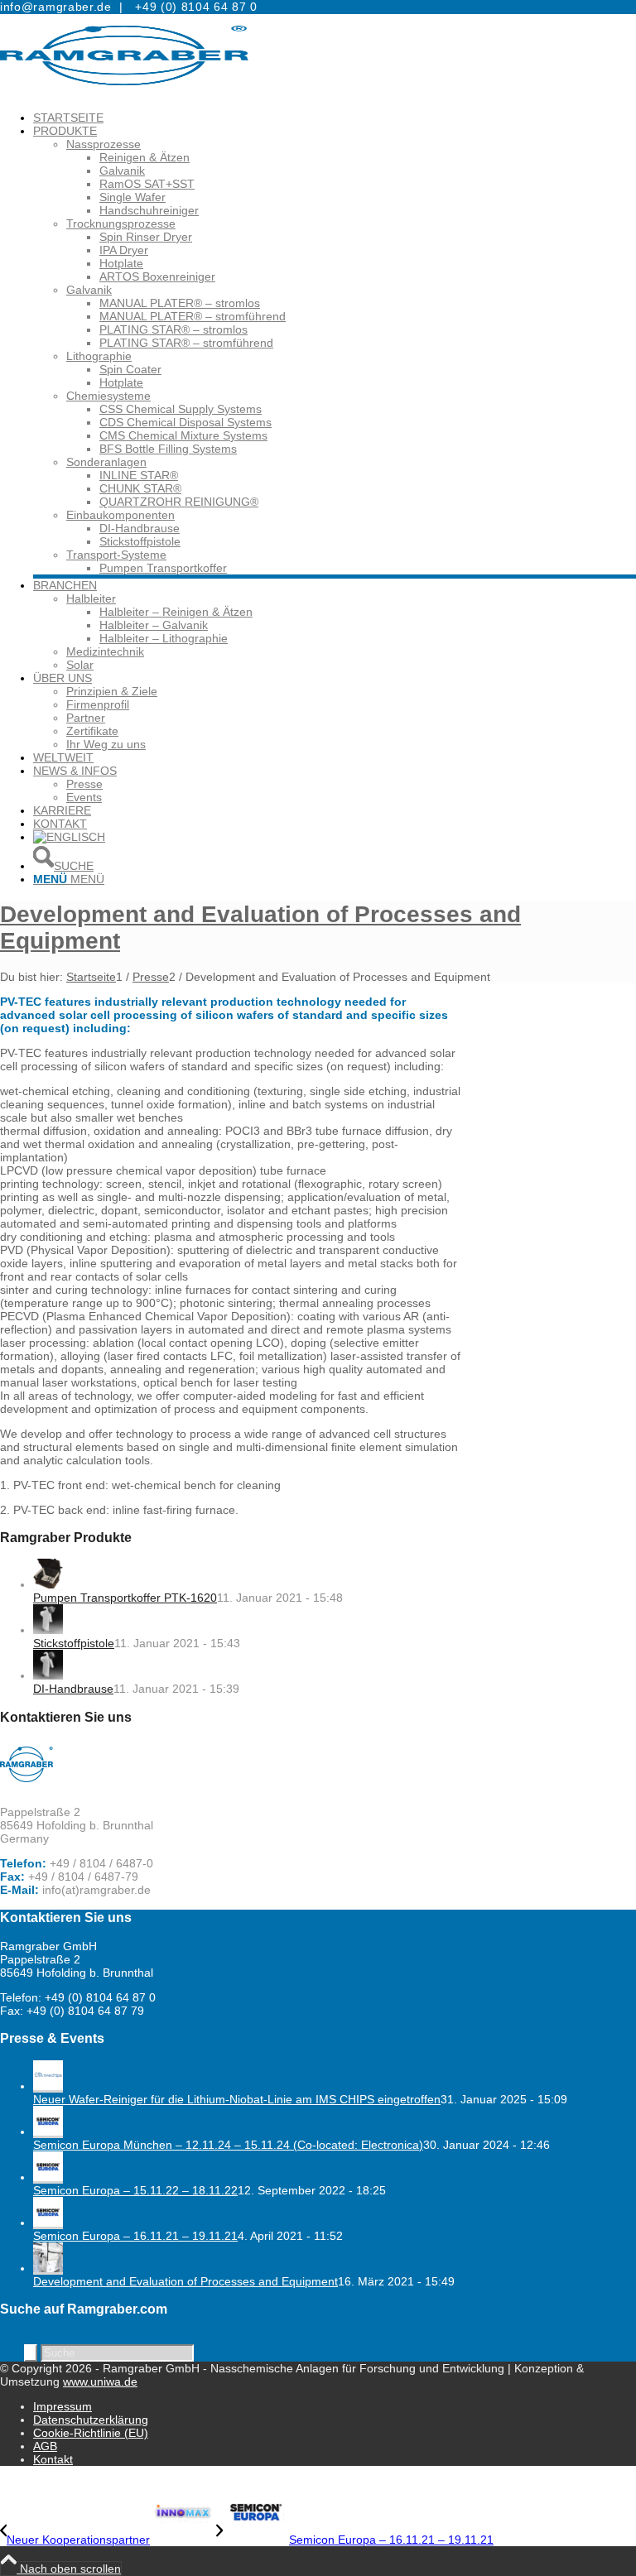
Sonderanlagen (106, 462)
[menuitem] (335, 118)
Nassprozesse (104, 144)
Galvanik (89, 290)
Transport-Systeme (116, 555)
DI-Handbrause (73, 1689)
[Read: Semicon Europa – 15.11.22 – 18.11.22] (48, 2177)
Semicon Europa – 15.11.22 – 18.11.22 (135, 2190)
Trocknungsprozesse (121, 223)
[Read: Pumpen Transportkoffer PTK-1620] (48, 1584)
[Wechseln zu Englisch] (69, 837)
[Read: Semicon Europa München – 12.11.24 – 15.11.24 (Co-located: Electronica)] (48, 2131)
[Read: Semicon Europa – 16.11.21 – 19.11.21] (48, 2223)
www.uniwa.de (100, 2381)
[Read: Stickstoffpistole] (48, 1630)
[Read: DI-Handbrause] (48, 1675)
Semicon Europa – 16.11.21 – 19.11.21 (135, 2236)
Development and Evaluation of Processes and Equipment (185, 2281)
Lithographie (99, 356)
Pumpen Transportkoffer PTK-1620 (125, 1598)
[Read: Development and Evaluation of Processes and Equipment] (48, 2268)
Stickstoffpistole (74, 1643)
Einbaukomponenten (120, 515)
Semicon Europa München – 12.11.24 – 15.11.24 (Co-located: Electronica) (228, 2145)
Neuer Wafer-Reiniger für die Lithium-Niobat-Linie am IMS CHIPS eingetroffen (237, 2099)
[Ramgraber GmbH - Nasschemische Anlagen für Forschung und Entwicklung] (124, 93)
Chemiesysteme (108, 396)
